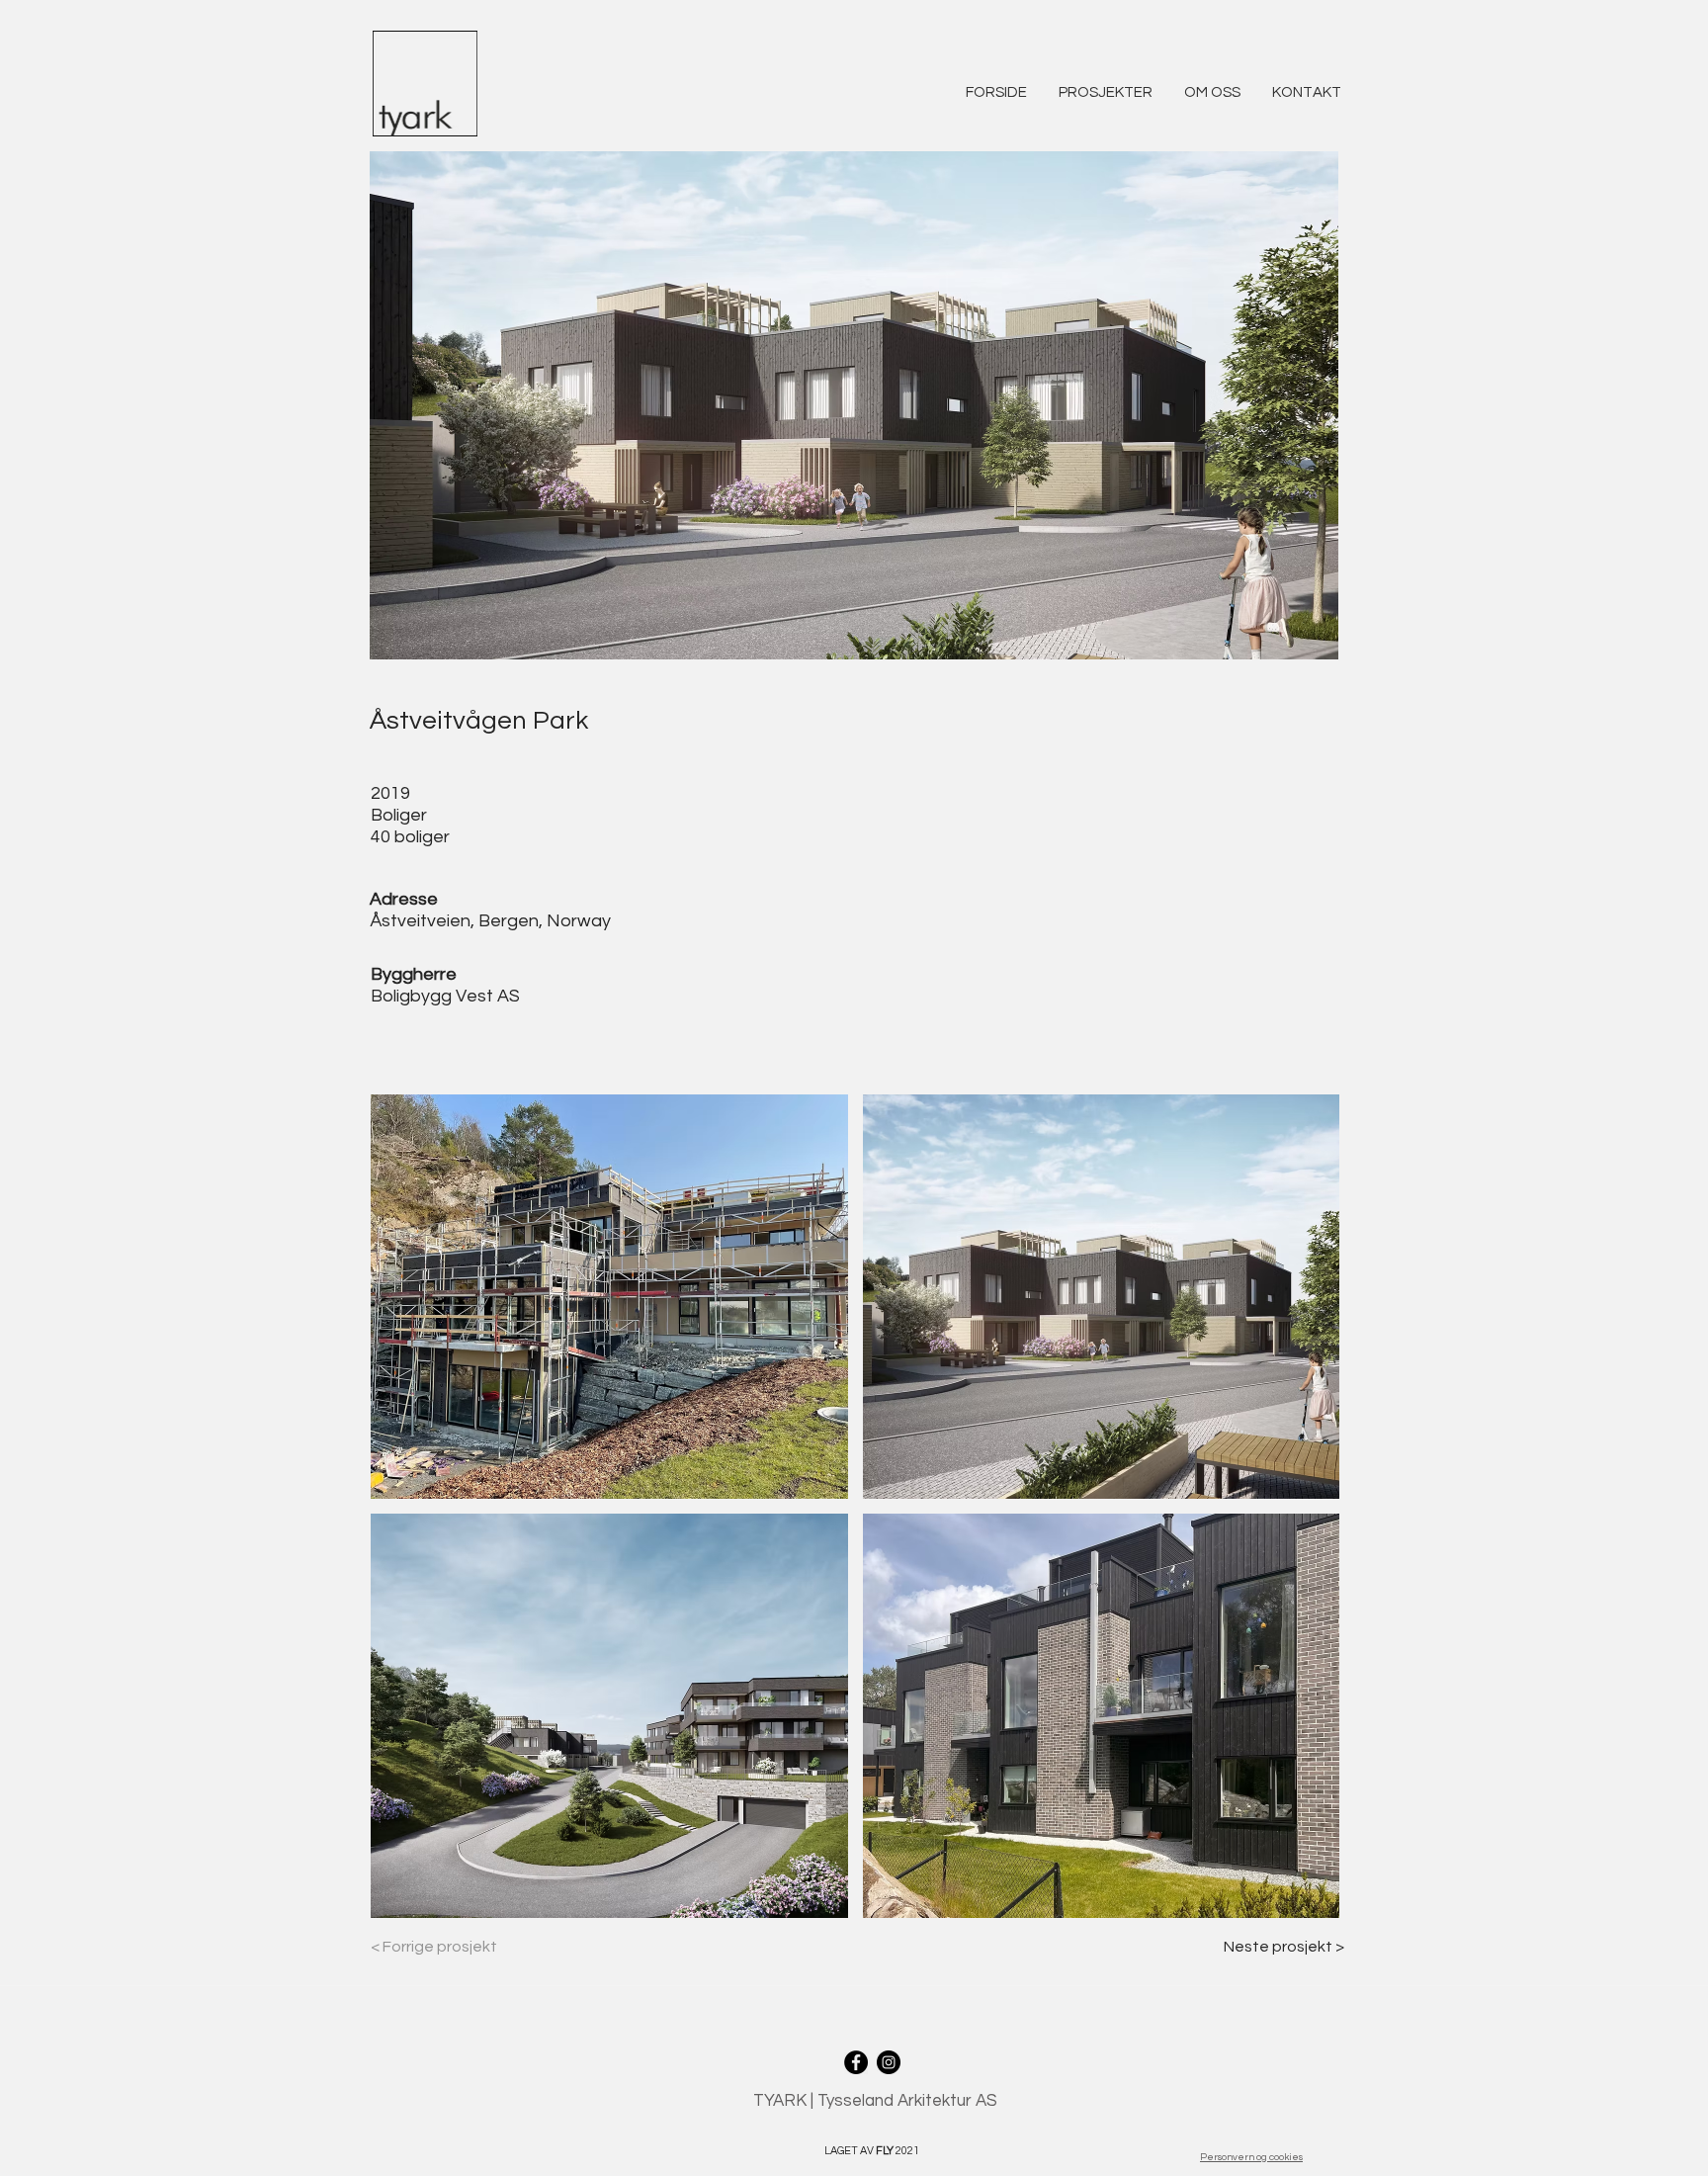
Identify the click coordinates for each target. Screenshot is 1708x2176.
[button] (1106, 84)
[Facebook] (856, 2062)
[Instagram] (889, 2062)
